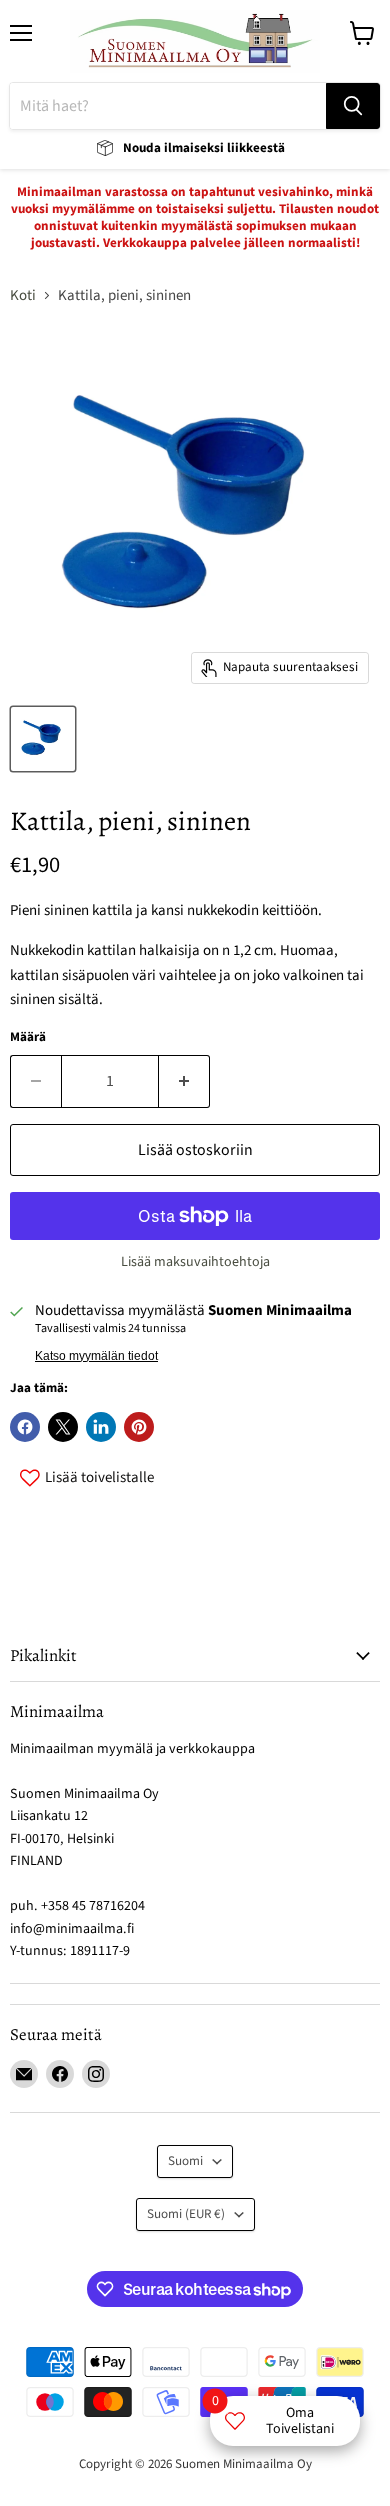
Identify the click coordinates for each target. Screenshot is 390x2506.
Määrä (28, 1037)
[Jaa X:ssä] (63, 1427)
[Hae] (353, 106)
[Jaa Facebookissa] (25, 1427)
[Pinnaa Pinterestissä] (139, 1427)
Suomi (185, 2161)
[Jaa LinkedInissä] (101, 1427)
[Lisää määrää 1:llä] (184, 1081)
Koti (23, 295)
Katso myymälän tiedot (96, 1356)
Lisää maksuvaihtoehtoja (195, 1262)
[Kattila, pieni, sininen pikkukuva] (43, 739)
